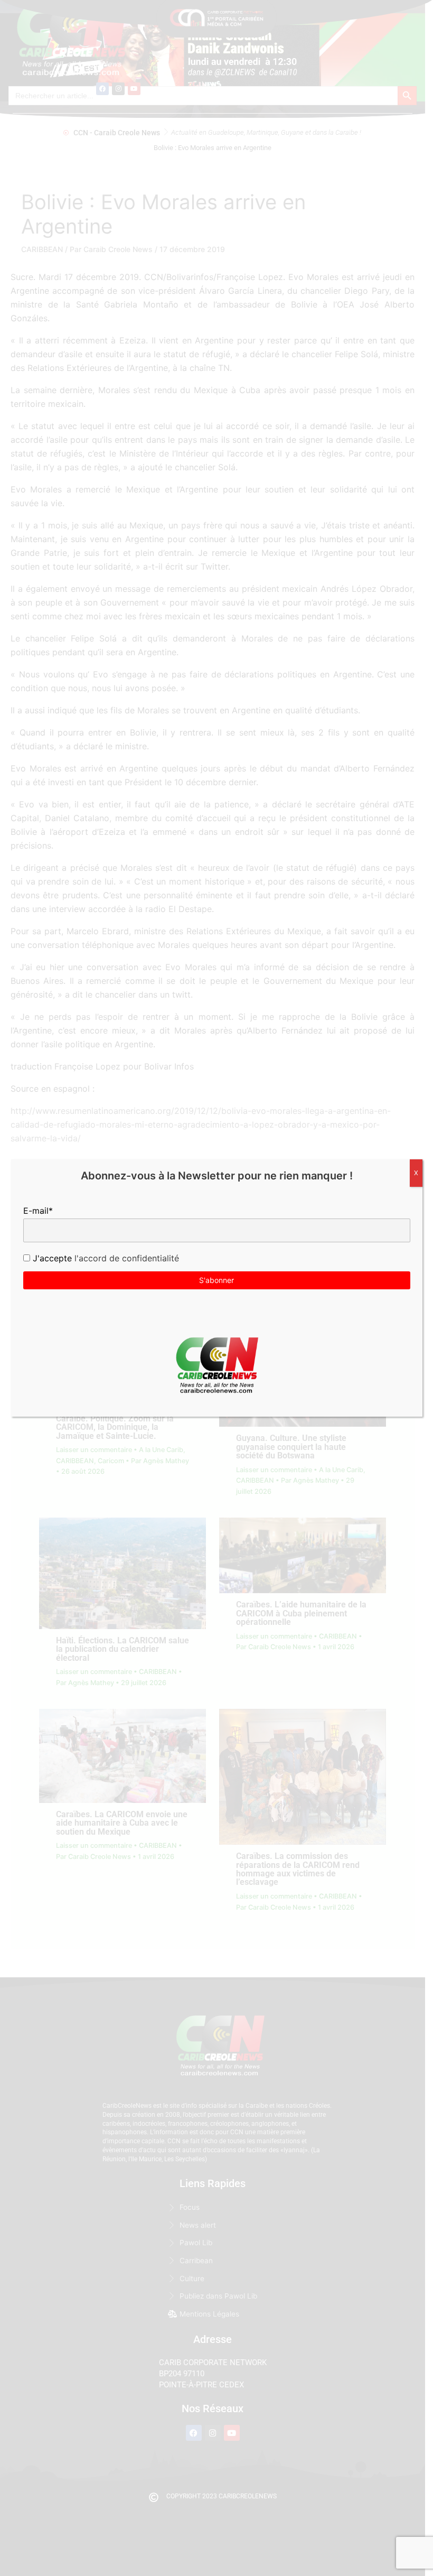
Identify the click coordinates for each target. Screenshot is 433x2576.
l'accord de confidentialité (125, 1258)
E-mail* (38, 1211)
